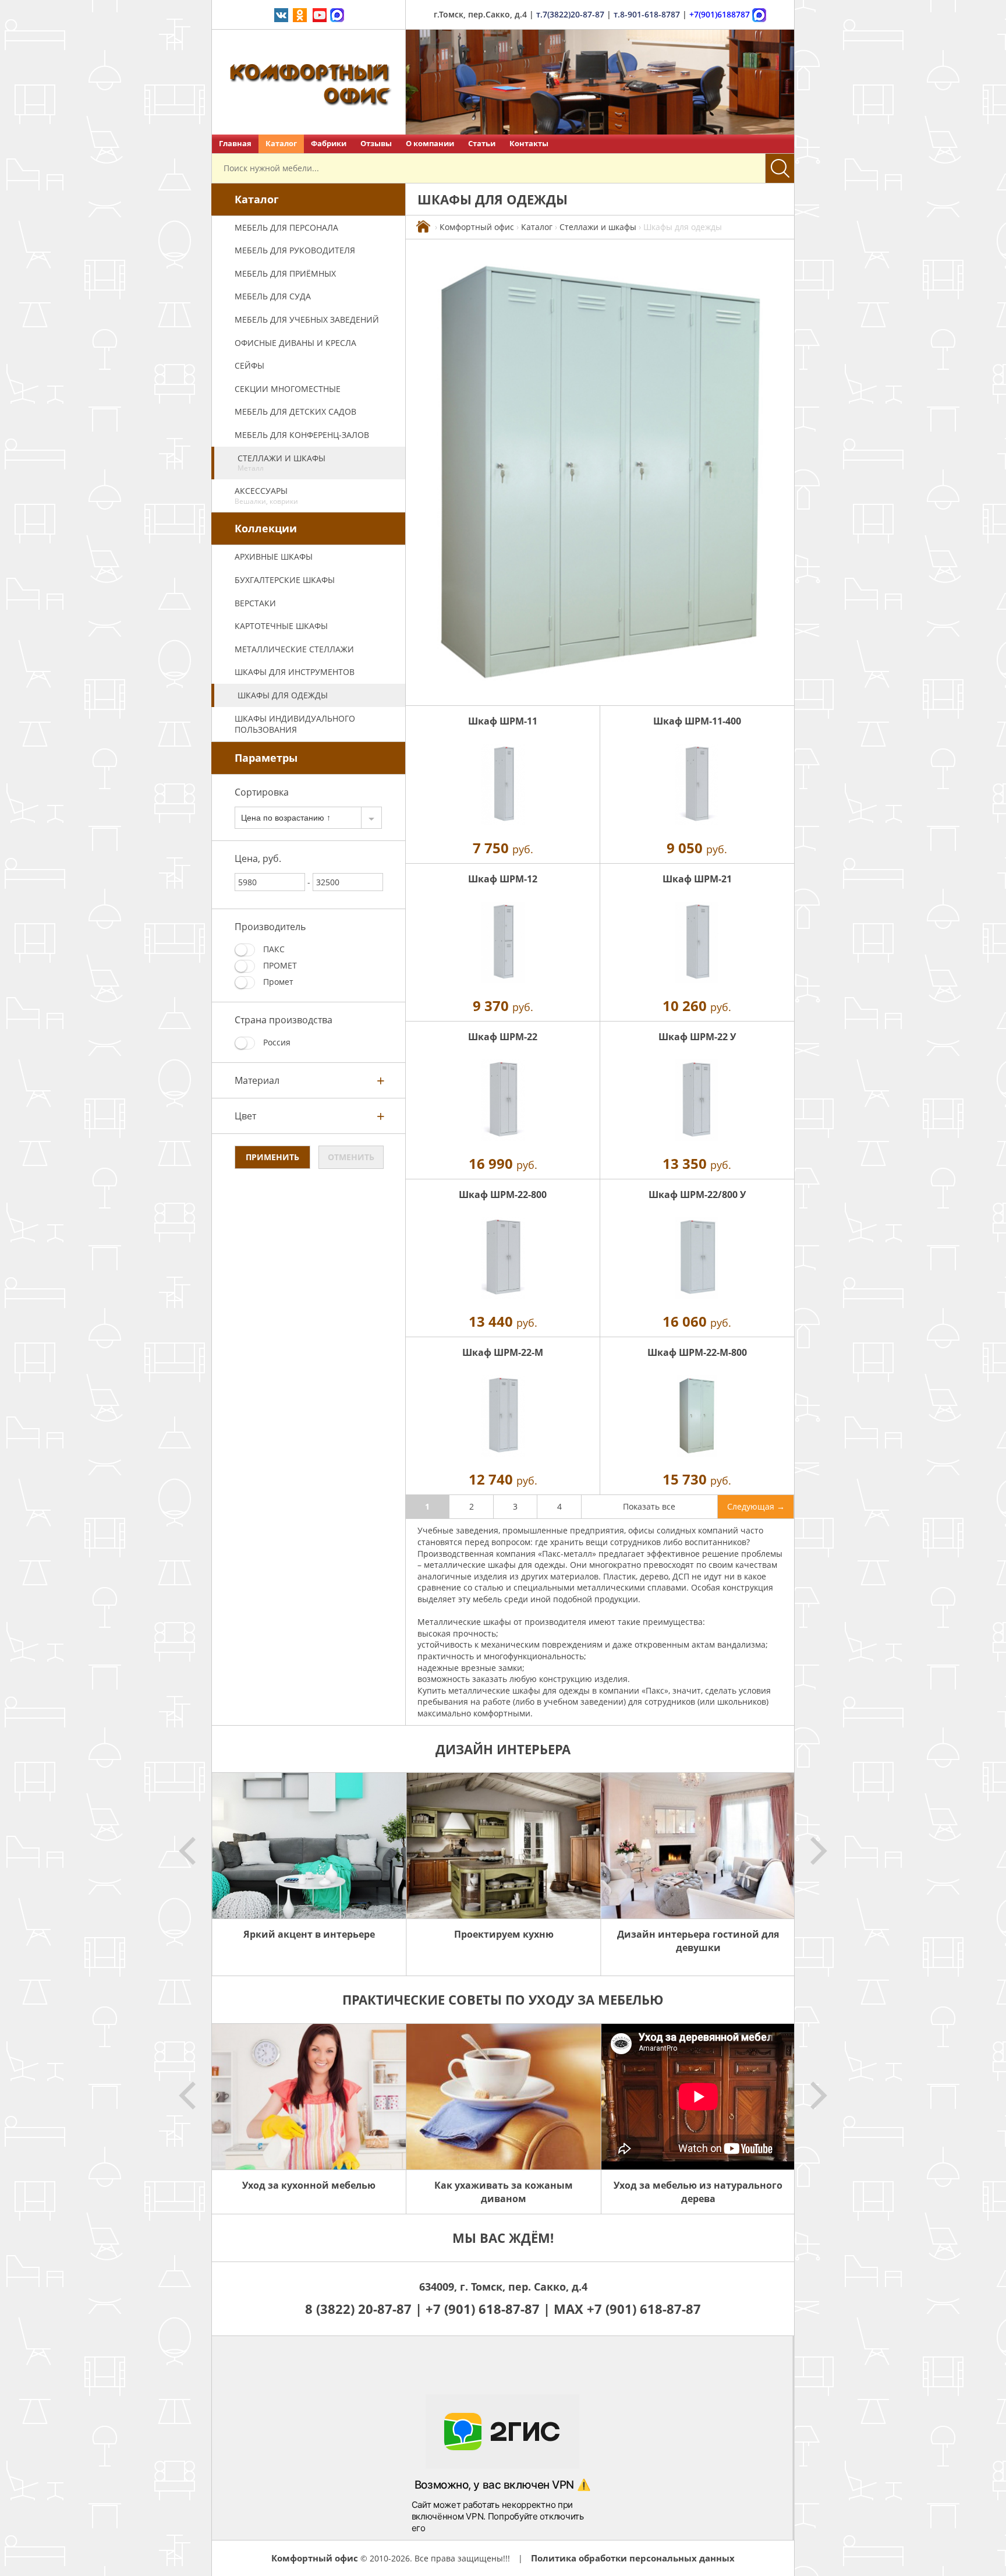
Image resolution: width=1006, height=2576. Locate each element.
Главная (235, 144)
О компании (430, 144)
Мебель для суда (273, 296)
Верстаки (255, 603)
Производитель (270, 927)
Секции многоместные (288, 389)
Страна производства (284, 1020)
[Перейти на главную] (309, 82)
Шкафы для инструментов (295, 672)
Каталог (281, 144)
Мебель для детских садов (295, 411)
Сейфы (249, 365)
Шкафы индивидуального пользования (295, 724)
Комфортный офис (477, 227)
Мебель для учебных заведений (307, 319)
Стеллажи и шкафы (281, 463)
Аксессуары (266, 496)
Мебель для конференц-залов (302, 435)
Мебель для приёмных (285, 273)
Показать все (649, 1506)
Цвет (245, 1116)
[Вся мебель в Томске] (423, 227)
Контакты (529, 144)
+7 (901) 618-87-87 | (488, 2309)
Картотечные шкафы (281, 626)
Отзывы (376, 144)
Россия (276, 1042)
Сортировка (262, 792)
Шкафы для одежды (283, 695)
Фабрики (329, 144)
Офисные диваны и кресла (295, 343)
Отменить (351, 1157)
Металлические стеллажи (294, 649)
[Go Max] (337, 14)
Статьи (482, 144)
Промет (277, 982)
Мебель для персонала (286, 227)
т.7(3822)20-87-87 (570, 14)
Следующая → (756, 1506)
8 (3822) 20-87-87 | (365, 2309)
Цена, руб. (258, 858)
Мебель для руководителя (295, 250)
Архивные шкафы (274, 556)
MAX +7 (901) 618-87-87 (627, 2309)
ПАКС (273, 949)
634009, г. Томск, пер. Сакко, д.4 (503, 2287)
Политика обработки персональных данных (633, 2558)
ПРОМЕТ (279, 965)
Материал (257, 1080)
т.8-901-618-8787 (647, 14)
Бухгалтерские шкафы (285, 580)
